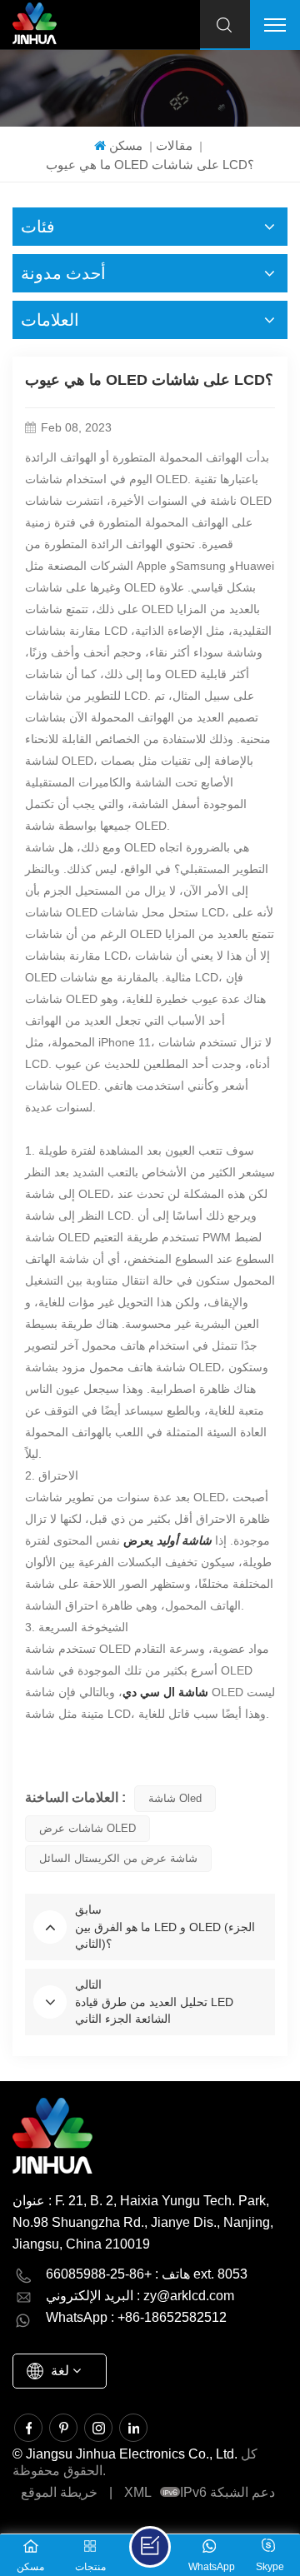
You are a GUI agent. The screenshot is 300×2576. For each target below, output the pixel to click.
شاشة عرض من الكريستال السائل (118, 1858)
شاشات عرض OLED (87, 1828)
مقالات (174, 145)
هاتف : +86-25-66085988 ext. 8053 (147, 2274)
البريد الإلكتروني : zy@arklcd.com (140, 2296)
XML (138, 2492)
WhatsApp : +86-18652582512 (136, 2317)
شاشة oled (175, 1798)
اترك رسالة (150, 2547)
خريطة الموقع (59, 2492)
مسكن (126, 145)
